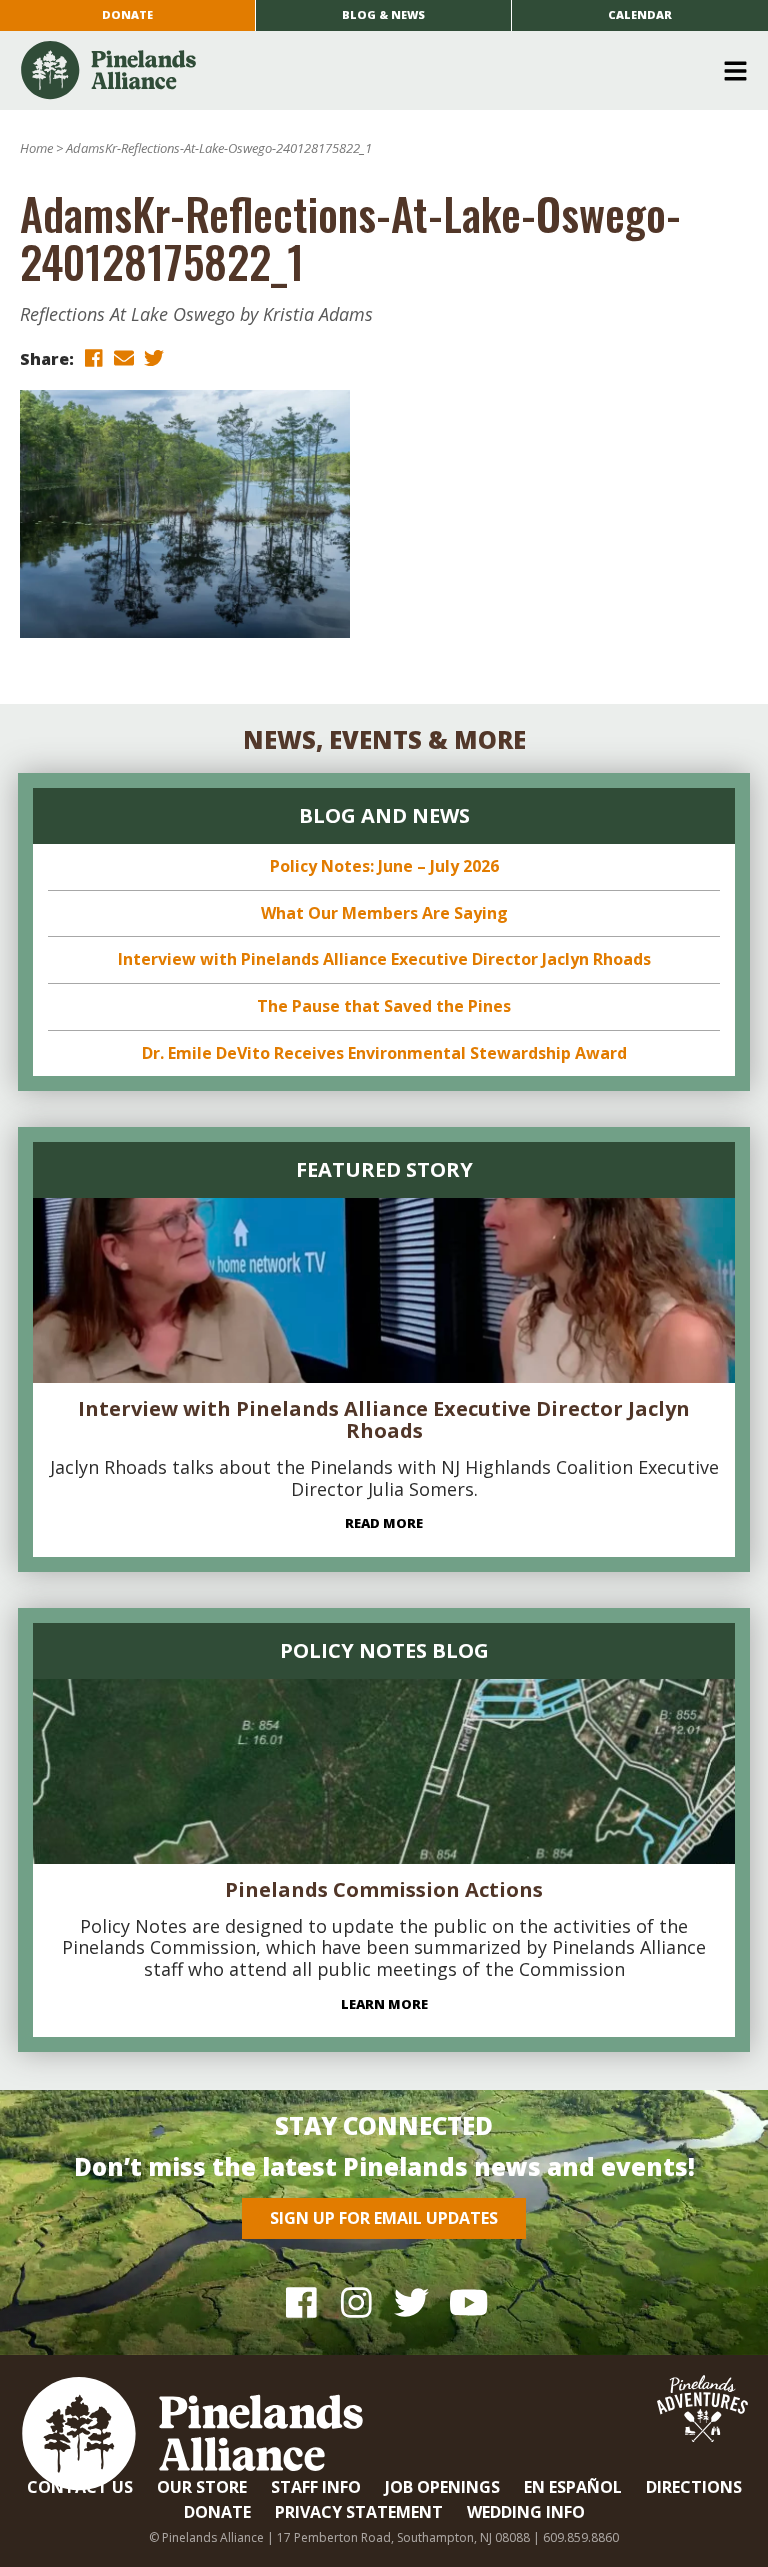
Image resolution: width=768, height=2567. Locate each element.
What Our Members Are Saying (384, 913)
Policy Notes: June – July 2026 (384, 866)
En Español (573, 2487)
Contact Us (80, 2487)
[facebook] (94, 357)
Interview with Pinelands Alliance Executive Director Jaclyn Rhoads (384, 959)
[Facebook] (301, 2301)
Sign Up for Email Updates (384, 2218)
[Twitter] (411, 2301)
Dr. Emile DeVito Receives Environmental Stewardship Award (384, 1053)
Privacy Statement (359, 2512)
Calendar (640, 14)
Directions (694, 2487)
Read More (384, 1523)
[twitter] (154, 357)
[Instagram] (356, 2301)
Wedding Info (526, 2512)
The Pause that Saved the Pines (384, 1006)
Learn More (384, 2004)
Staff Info (316, 2487)
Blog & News (383, 14)
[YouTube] (466, 2301)
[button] (376, 71)
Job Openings (442, 2487)
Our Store (202, 2487)
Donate (127, 14)
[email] (124, 357)
